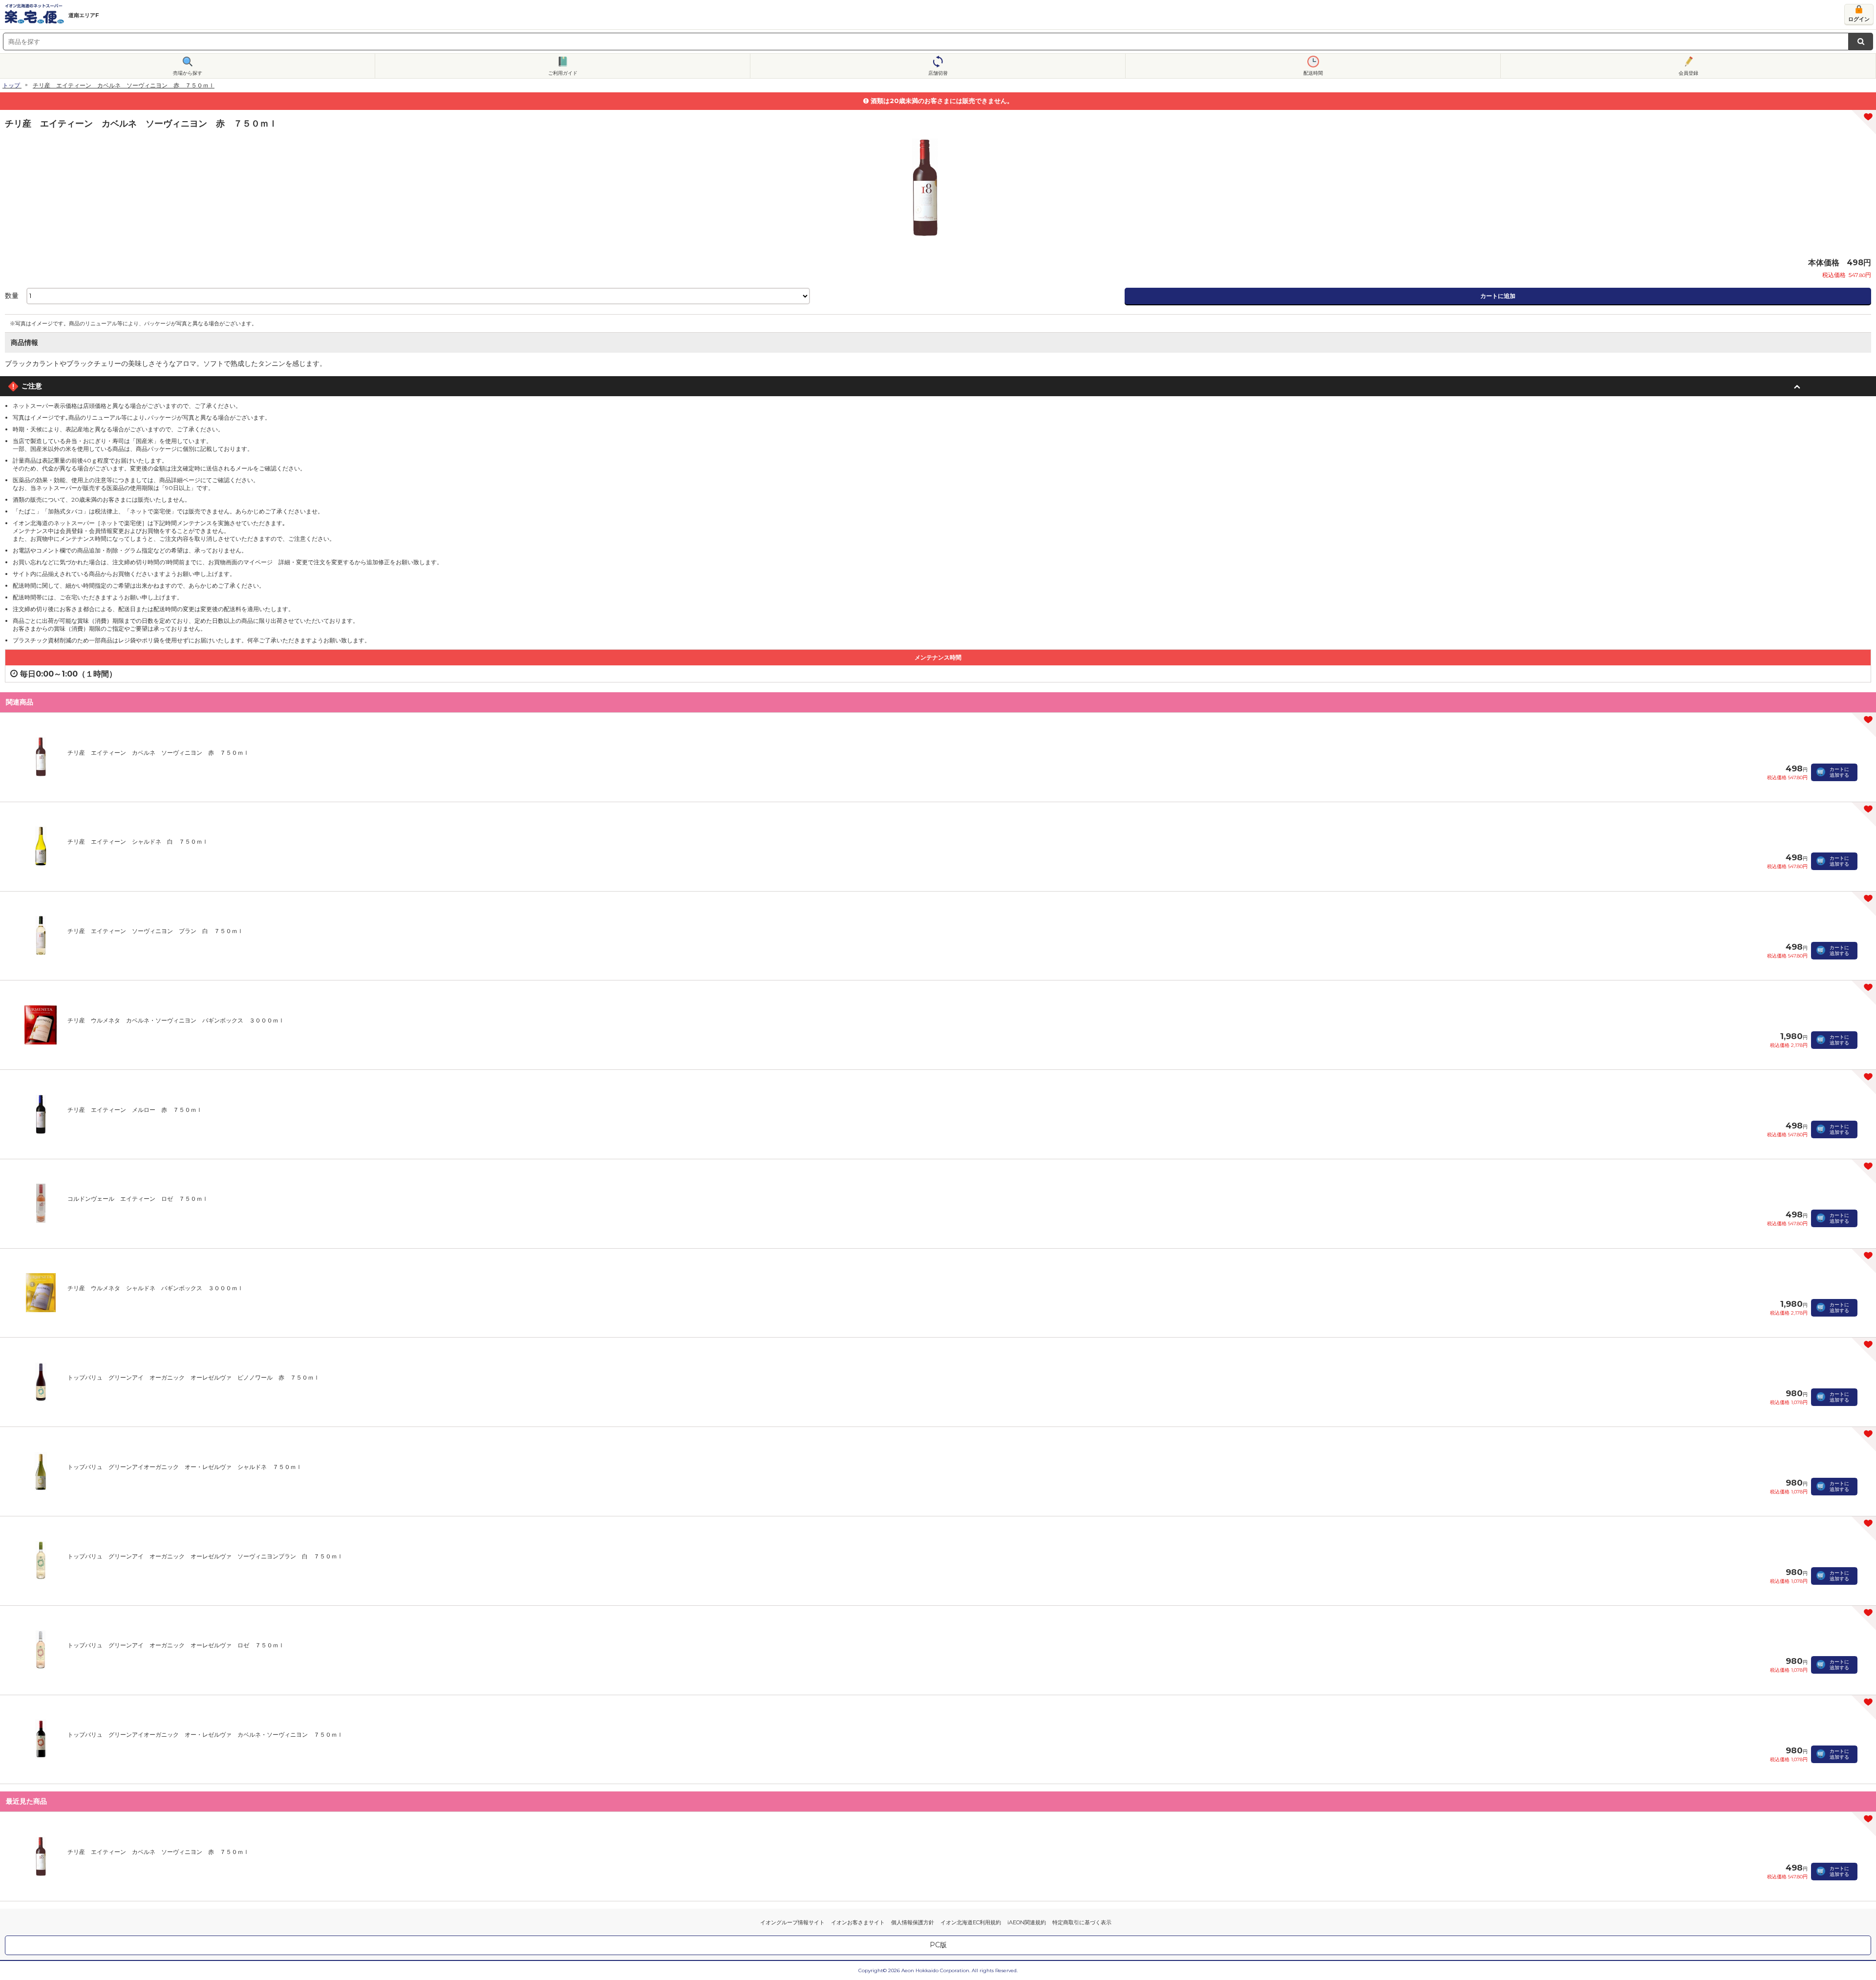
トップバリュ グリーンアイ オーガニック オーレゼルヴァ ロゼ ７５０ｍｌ (176, 1645)
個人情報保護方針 (913, 1922)
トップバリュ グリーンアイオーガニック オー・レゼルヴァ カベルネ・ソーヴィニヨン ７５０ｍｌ (205, 1735)
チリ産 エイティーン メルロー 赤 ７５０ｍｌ (135, 1110)
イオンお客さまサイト (858, 1922)
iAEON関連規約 (1027, 1922)
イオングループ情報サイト (792, 1922)
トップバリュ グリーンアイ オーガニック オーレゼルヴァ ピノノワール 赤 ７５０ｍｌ (193, 1377)
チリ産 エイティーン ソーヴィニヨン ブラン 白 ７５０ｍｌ (155, 931)
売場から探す (188, 73)
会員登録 (1688, 73)
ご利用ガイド (563, 73)
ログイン (1859, 19)
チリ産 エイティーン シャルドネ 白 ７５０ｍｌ (138, 841)
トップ (11, 85)
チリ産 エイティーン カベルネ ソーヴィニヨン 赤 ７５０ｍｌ (158, 753)
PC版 (938, 1945)
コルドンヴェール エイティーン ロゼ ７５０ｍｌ (138, 1199)
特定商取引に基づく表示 (1082, 1922)
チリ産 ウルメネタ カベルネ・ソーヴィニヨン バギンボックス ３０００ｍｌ (176, 1020)
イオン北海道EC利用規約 (971, 1922)
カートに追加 (1498, 296)
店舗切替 (938, 73)
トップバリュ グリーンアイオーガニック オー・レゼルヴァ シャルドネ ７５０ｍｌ (185, 1467)
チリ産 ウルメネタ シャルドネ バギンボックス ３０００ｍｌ (155, 1288)
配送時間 (1313, 73)
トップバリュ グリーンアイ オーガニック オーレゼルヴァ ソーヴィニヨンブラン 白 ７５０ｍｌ (205, 1556)
